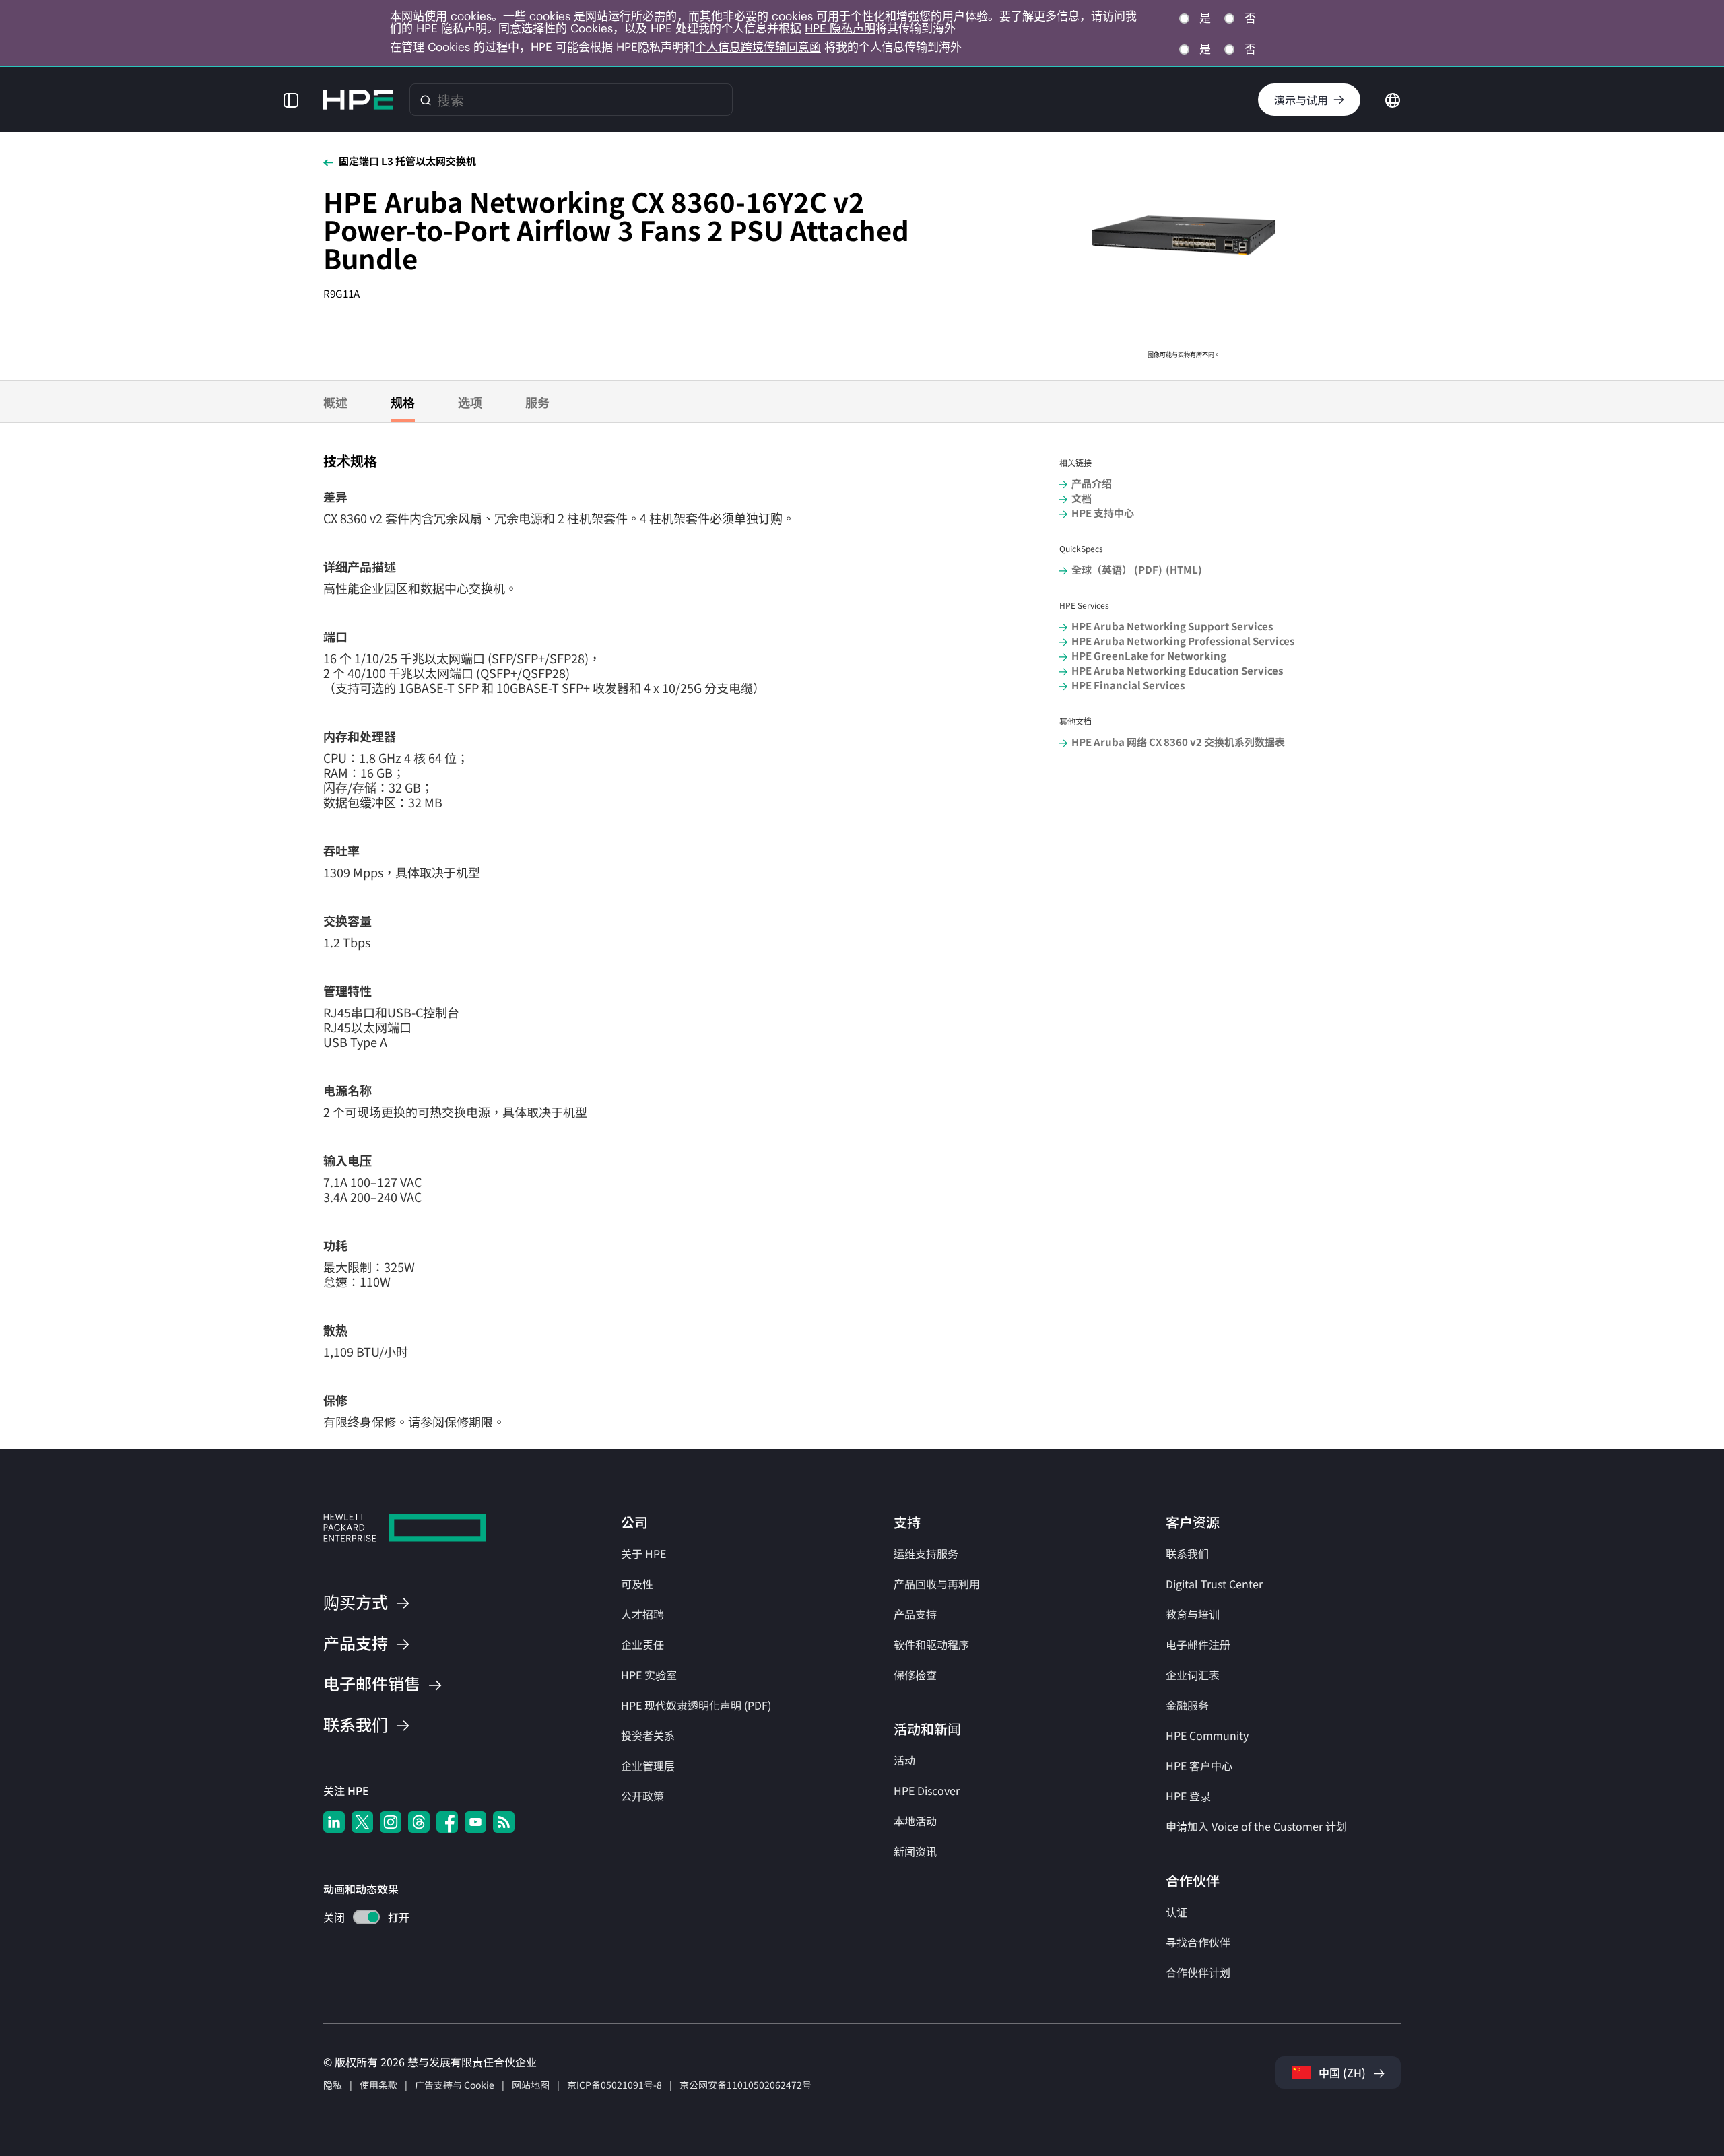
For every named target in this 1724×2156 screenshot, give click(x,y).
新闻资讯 (915, 1851)
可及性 (637, 1584)
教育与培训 (1193, 1614)
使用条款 (378, 2085)
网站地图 (531, 2085)
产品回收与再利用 (937, 1584)
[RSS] (504, 1822)
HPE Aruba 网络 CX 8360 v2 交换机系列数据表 (1178, 742)
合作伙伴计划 (1198, 1972)
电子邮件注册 (1198, 1644)
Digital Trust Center (1214, 1584)
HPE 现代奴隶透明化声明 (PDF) (696, 1705)
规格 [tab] (403, 402)
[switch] (359, 1919)
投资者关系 (648, 1735)
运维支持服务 (926, 1553)
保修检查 (915, 1675)
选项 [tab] (470, 402)
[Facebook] (447, 1822)
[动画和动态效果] (366, 1917)
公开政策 (642, 1796)
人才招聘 (642, 1614)
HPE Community (1207, 1735)
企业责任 (642, 1644)
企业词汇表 (1193, 1675)
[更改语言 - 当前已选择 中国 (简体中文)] (1393, 98)
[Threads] (419, 1822)
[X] (362, 1822)
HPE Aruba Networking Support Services (1172, 626)
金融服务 (1187, 1705)
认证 (1176, 1912)
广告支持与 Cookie (455, 2085)
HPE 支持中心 (1103, 513)
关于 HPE (643, 1553)
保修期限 (469, 1421)
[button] (291, 100)
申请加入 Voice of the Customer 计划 (1256, 1826)
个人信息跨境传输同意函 (758, 47)
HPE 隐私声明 (840, 28)
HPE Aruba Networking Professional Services (1183, 641)
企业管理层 (648, 1765)
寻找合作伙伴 (1198, 1942)
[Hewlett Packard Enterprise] (358, 100)
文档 (1082, 498)
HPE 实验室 (649, 1675)
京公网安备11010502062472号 (745, 2085)
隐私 (333, 2085)
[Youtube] (475, 1822)
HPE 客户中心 (1199, 1765)
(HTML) (1184, 569)
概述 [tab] (335, 402)
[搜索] (426, 100)
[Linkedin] (334, 1822)
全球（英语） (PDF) (1117, 569)
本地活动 (915, 1821)
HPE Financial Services (1128, 685)
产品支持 (915, 1614)
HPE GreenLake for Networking (1149, 655)
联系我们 (1187, 1553)
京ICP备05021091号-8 (615, 2085)
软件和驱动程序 (931, 1644)
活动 (904, 1760)
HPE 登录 (1188, 1796)
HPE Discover (927, 1790)
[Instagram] (391, 1822)
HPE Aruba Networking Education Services (1177, 670)
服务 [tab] (537, 402)
